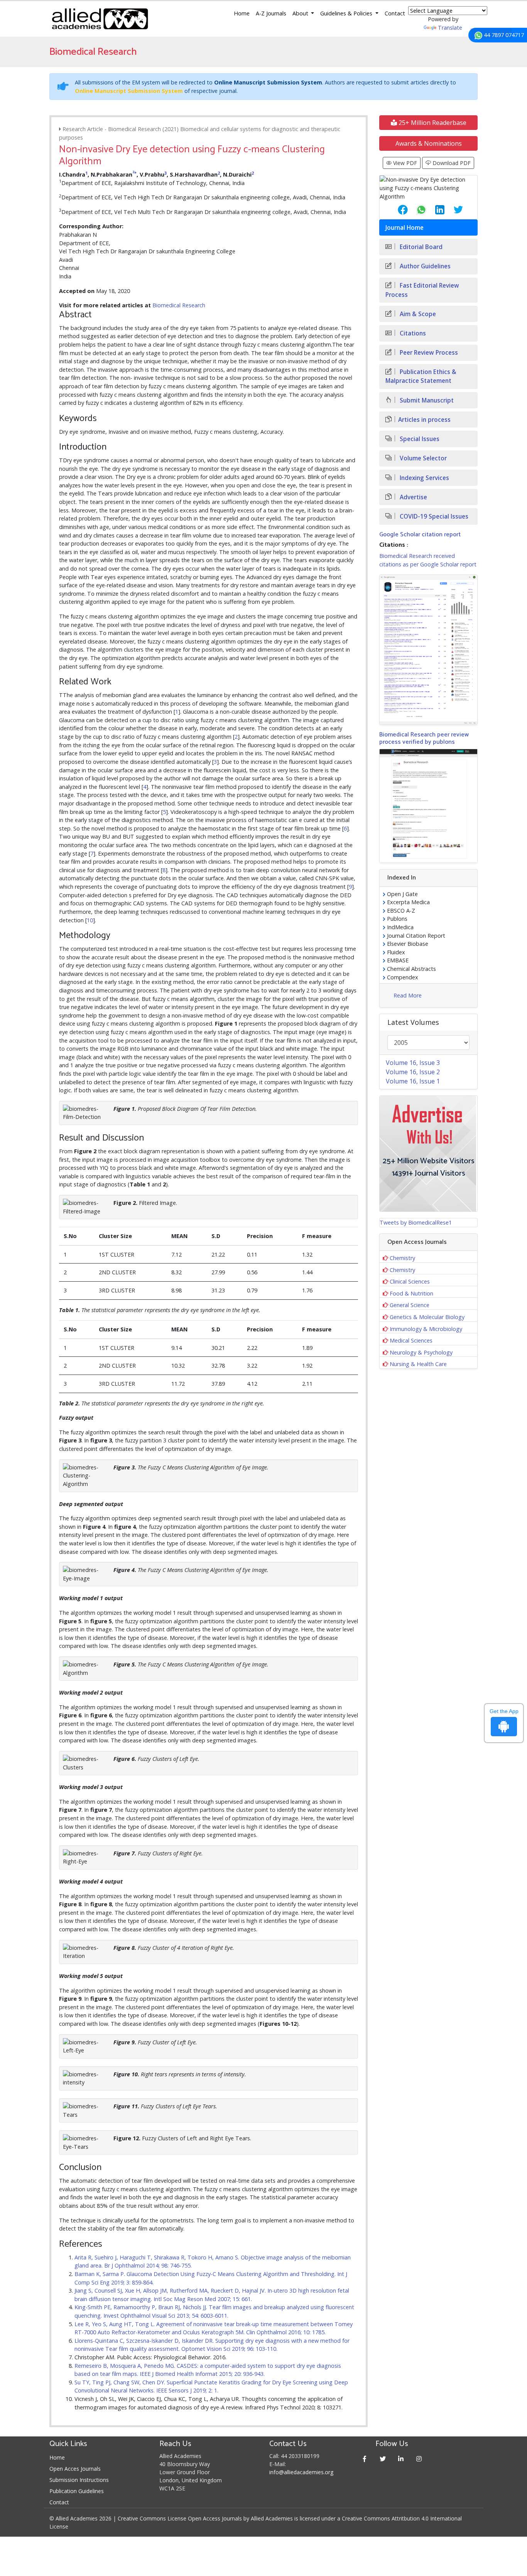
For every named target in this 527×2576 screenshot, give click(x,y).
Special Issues (419, 439)
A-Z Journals (271, 13)
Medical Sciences (411, 1340)
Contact (395, 13)
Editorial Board (420, 247)
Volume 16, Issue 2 (413, 1072)
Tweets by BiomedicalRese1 (416, 1222)
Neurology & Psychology (421, 1352)
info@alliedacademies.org (301, 2472)
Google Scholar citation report (420, 535)
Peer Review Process (428, 353)
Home (242, 13)
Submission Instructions (79, 2480)
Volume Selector (422, 458)
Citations (412, 333)
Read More (408, 995)
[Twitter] (383, 2459)
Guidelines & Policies (347, 13)
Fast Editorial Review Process (422, 290)
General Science (410, 1305)
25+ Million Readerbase (432, 123)
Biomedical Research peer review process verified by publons (424, 738)
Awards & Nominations (429, 143)
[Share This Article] (397, 210)
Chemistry (402, 1258)
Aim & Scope (417, 314)
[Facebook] (365, 2459)
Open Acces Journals (75, 2469)
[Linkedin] (401, 2459)
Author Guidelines (424, 266)
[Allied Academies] (100, 19)
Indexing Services (424, 478)
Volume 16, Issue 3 (413, 1063)
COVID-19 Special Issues (433, 516)
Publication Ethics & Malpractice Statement (421, 376)
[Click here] (428, 650)
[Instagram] (419, 2459)
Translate (450, 28)
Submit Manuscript (426, 400)
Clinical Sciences (410, 1281)
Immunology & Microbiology (426, 1329)
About (301, 13)
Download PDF (451, 163)
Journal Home (405, 228)
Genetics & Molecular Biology (427, 1317)
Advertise (413, 497)
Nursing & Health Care (418, 1364)
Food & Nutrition (411, 1293)
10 (90, 920)
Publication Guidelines (77, 2491)
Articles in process (424, 420)
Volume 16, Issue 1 (413, 1081)
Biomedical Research (179, 305)
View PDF (404, 163)
